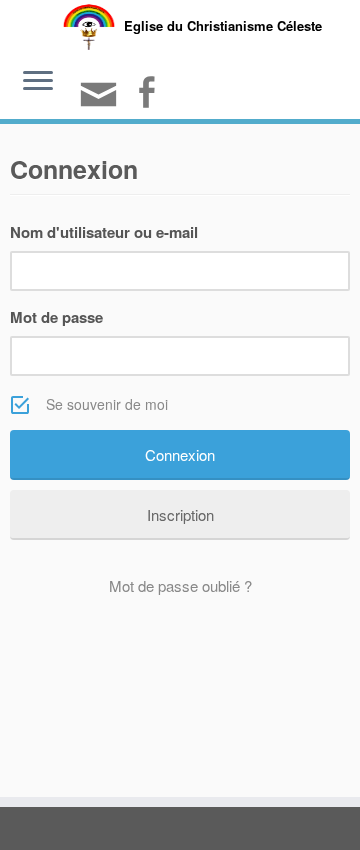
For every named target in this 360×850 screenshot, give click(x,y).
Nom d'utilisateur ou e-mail (104, 232)
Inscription (180, 514)
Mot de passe (56, 317)
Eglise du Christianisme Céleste (223, 25)
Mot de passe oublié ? (180, 585)
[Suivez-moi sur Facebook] (149, 94)
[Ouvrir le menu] (38, 83)
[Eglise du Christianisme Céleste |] (89, 24)
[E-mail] (101, 102)
